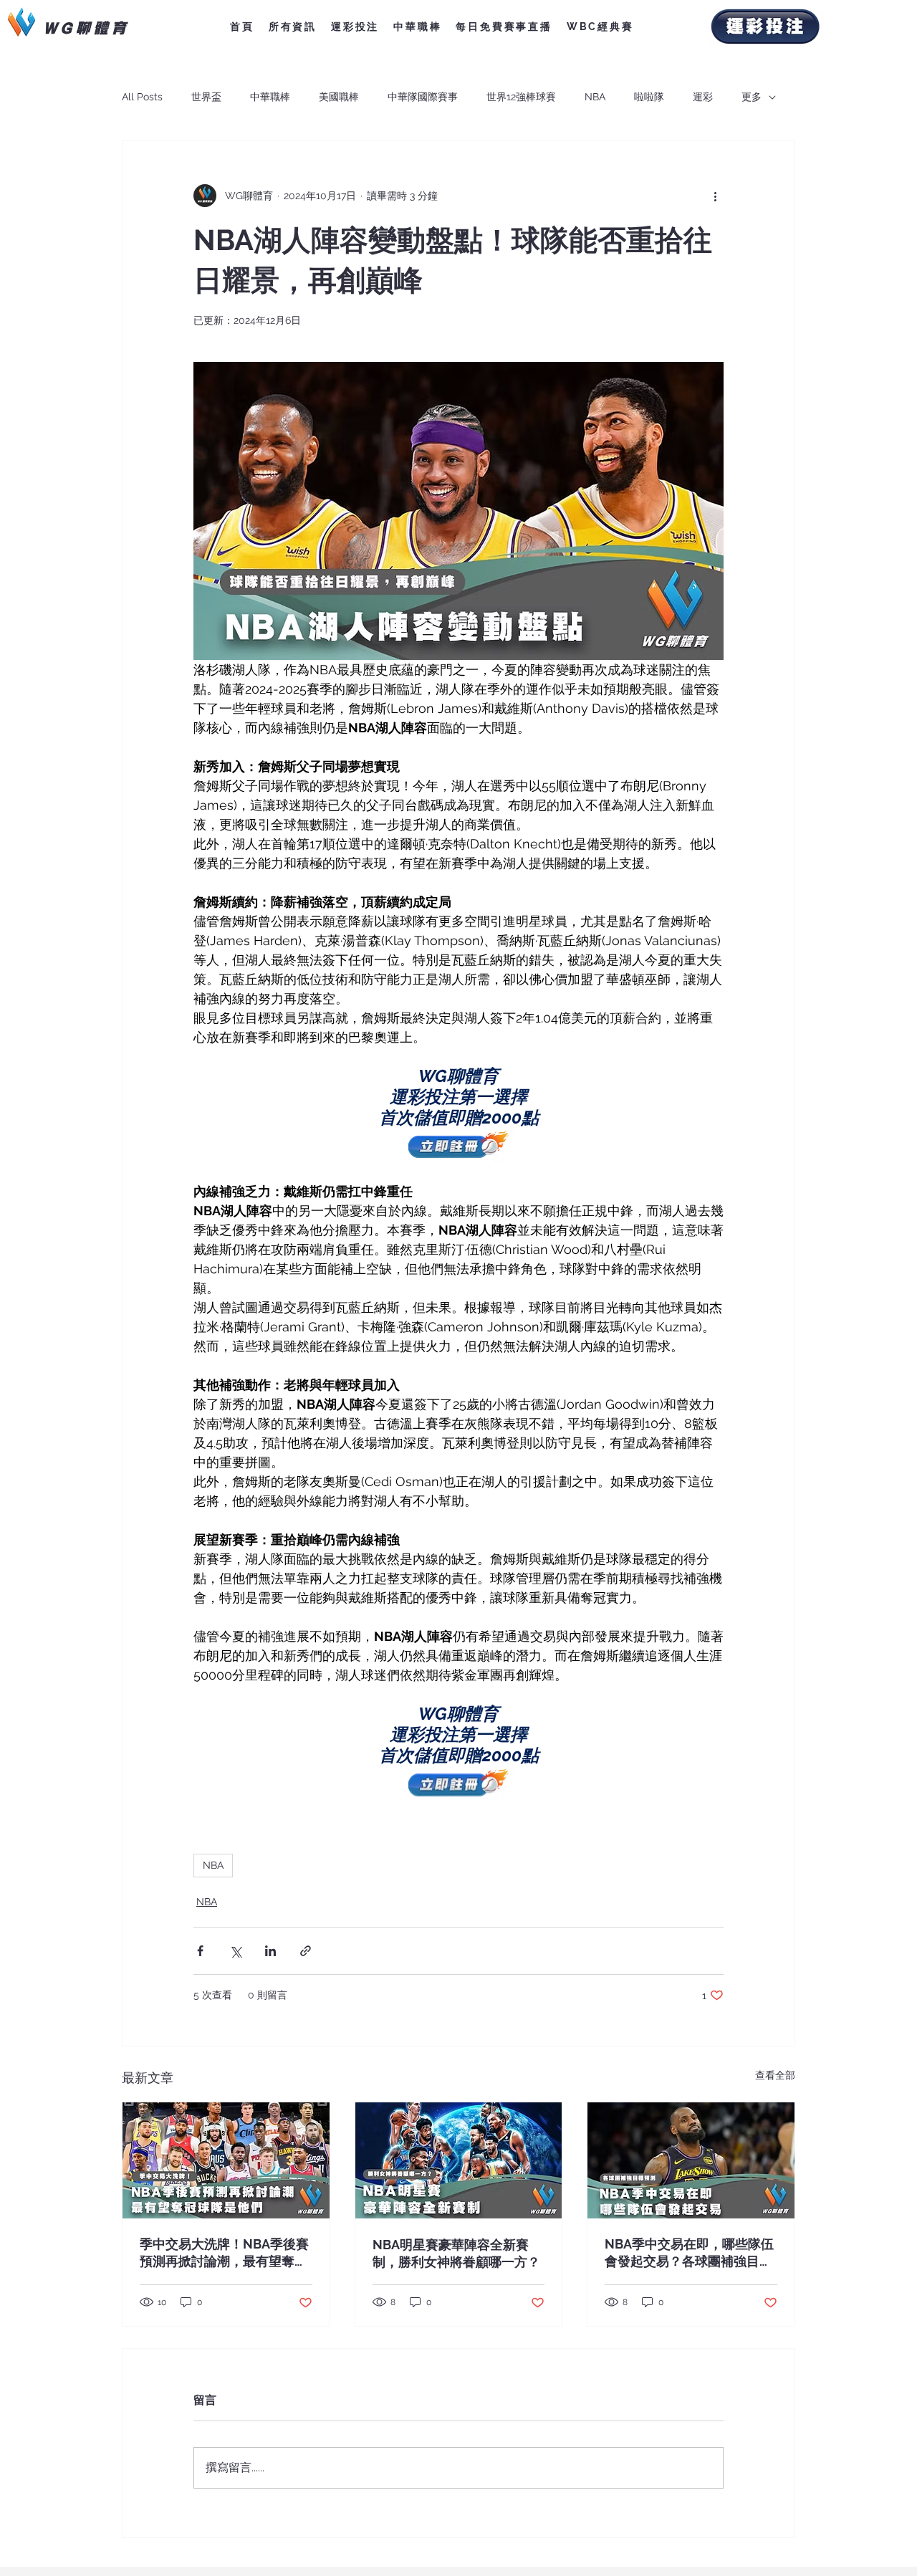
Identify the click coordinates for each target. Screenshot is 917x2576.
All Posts (142, 97)
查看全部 (775, 2075)
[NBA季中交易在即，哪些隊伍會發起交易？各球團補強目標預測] (691, 2160)
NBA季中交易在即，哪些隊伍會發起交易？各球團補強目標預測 (689, 2253)
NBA (595, 97)
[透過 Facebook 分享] (200, 1951)
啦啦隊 (649, 97)
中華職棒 (270, 97)
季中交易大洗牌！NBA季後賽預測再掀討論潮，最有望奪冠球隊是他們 (224, 2253)
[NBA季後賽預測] (226, 2160)
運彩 (703, 97)
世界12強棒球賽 (521, 97)
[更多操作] (715, 196)
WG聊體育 (86, 27)
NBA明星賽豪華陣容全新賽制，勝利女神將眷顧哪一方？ (456, 2253)
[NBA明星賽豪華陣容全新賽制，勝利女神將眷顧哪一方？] (459, 2160)
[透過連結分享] (306, 1951)
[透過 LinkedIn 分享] (270, 1951)
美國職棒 (339, 97)
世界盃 (206, 97)
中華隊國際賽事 (423, 97)
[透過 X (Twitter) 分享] (235, 1951)
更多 (752, 97)
